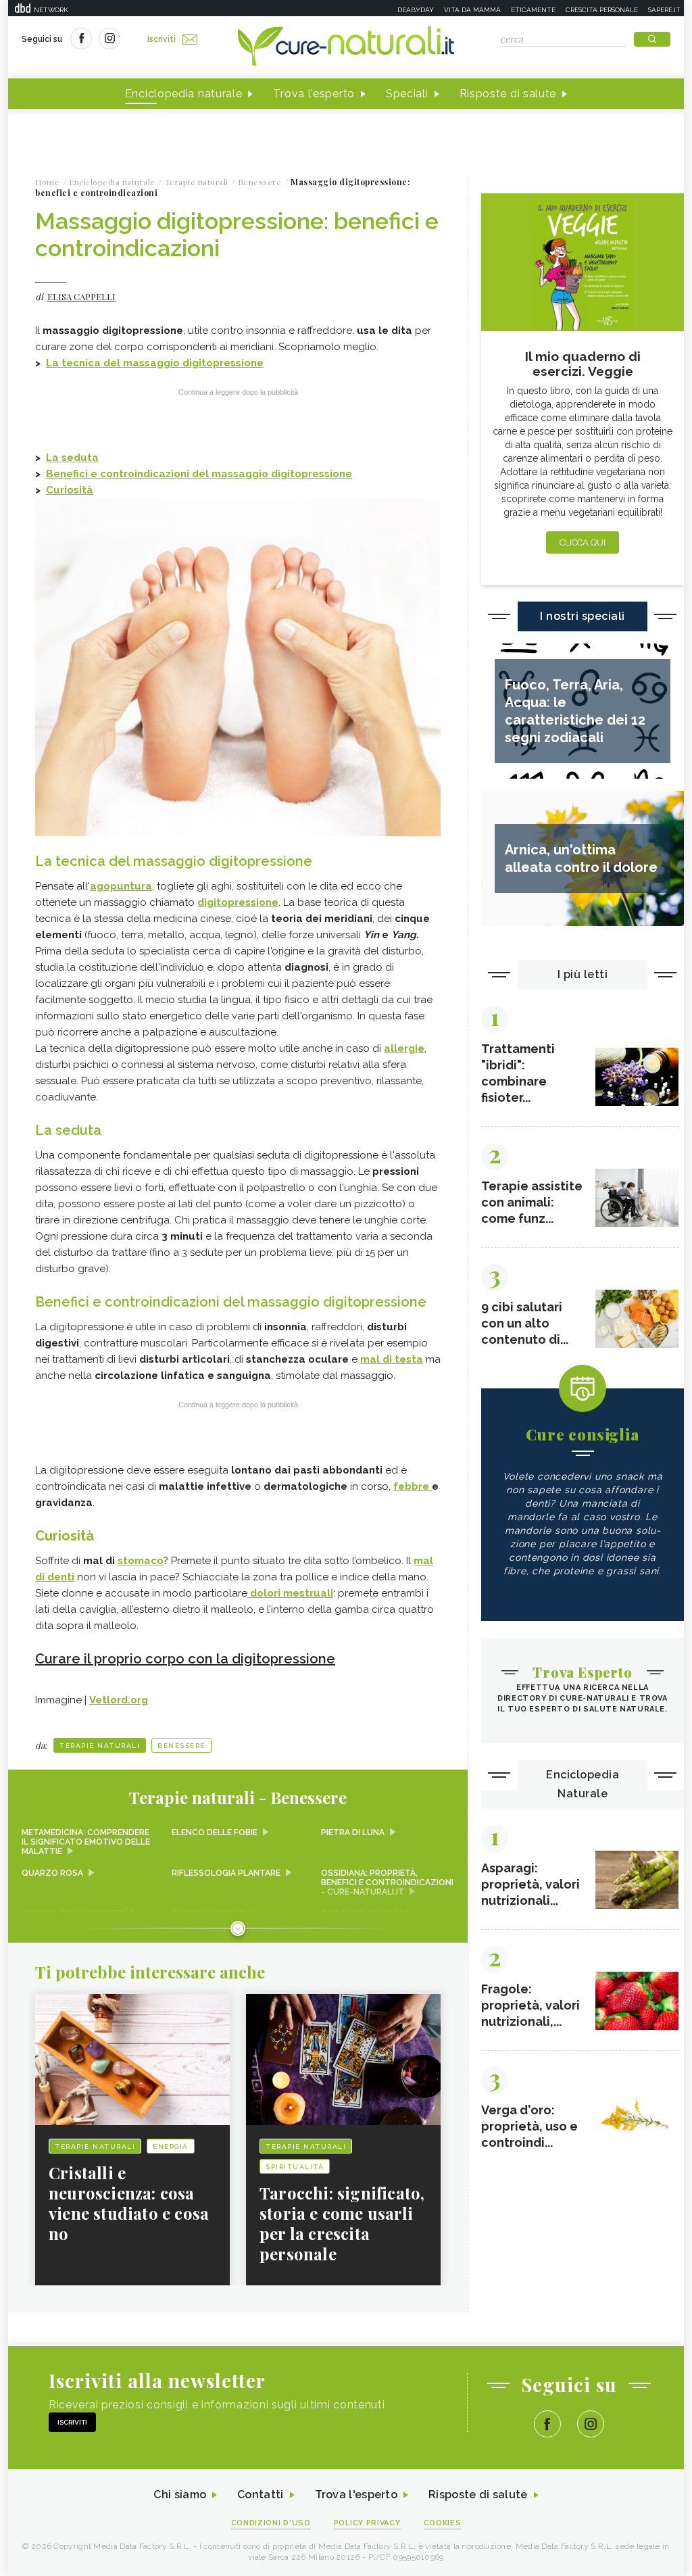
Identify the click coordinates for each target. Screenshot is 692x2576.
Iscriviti (162, 39)
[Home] (346, 47)
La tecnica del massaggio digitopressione (155, 363)
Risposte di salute (508, 94)
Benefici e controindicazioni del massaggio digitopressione (199, 474)
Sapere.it (664, 10)
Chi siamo (180, 2495)
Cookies (443, 2523)
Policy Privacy (367, 2523)
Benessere (181, 1746)
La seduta (72, 458)
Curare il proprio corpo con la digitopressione (185, 1659)
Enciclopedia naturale (184, 94)
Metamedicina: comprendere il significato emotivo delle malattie (86, 1842)
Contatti (260, 2495)
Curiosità (70, 490)
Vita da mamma (472, 10)
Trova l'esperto (314, 94)
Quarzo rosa (52, 1873)
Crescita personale (602, 10)
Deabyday (416, 10)
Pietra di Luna (353, 1832)
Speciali (407, 94)
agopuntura (121, 886)
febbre (413, 1486)
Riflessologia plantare (226, 1873)
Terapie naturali (100, 1746)
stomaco (141, 1561)
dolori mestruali (290, 1593)
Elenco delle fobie (215, 1832)
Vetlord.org (119, 1700)
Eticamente (533, 10)
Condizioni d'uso (271, 2523)
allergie (404, 1048)
